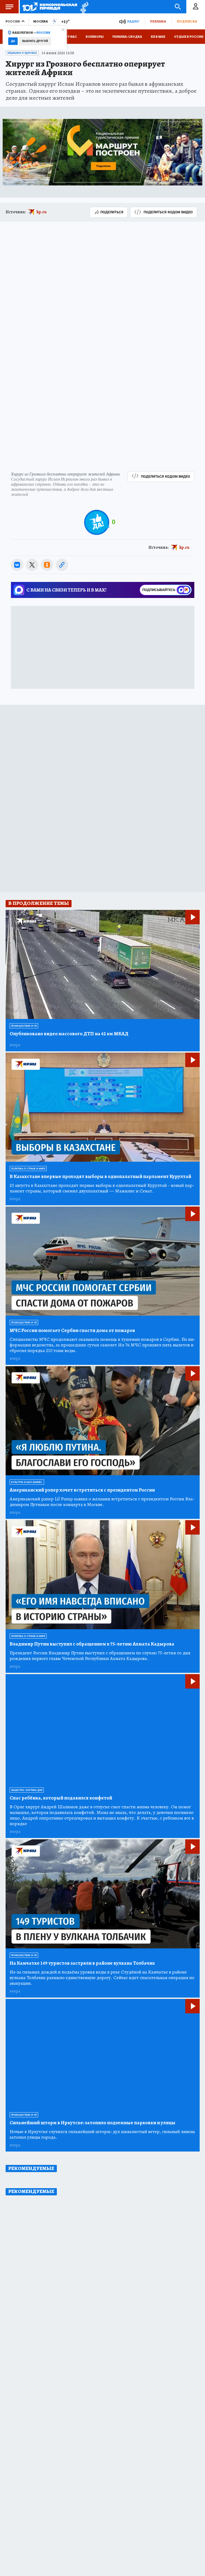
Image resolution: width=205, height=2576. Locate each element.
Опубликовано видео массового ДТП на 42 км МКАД (69, 1034)
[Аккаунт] (196, 7)
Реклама (158, 21)
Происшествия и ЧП (24, 1026)
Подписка (187, 21)
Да (13, 41)
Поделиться (112, 212)
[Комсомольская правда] (50, 7)
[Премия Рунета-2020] (83, 7)
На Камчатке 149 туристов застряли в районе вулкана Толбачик (82, 1963)
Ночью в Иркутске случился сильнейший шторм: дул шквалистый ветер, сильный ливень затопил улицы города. (102, 2134)
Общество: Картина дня (27, 1790)
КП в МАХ (158, 37)
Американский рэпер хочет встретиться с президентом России (82, 1490)
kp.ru (42, 212)
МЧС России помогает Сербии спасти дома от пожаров (72, 1331)
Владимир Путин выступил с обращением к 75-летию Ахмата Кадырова (92, 1644)
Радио (133, 21)
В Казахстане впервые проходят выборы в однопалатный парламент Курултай (100, 1177)
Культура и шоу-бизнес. (27, 1482)
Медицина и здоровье (22, 53)
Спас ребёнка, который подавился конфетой (61, 1798)
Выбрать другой (35, 41)
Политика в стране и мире (28, 1169)
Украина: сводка (127, 37)
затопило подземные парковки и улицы (92, 2123)
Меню (9, 7)
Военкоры (95, 37)
